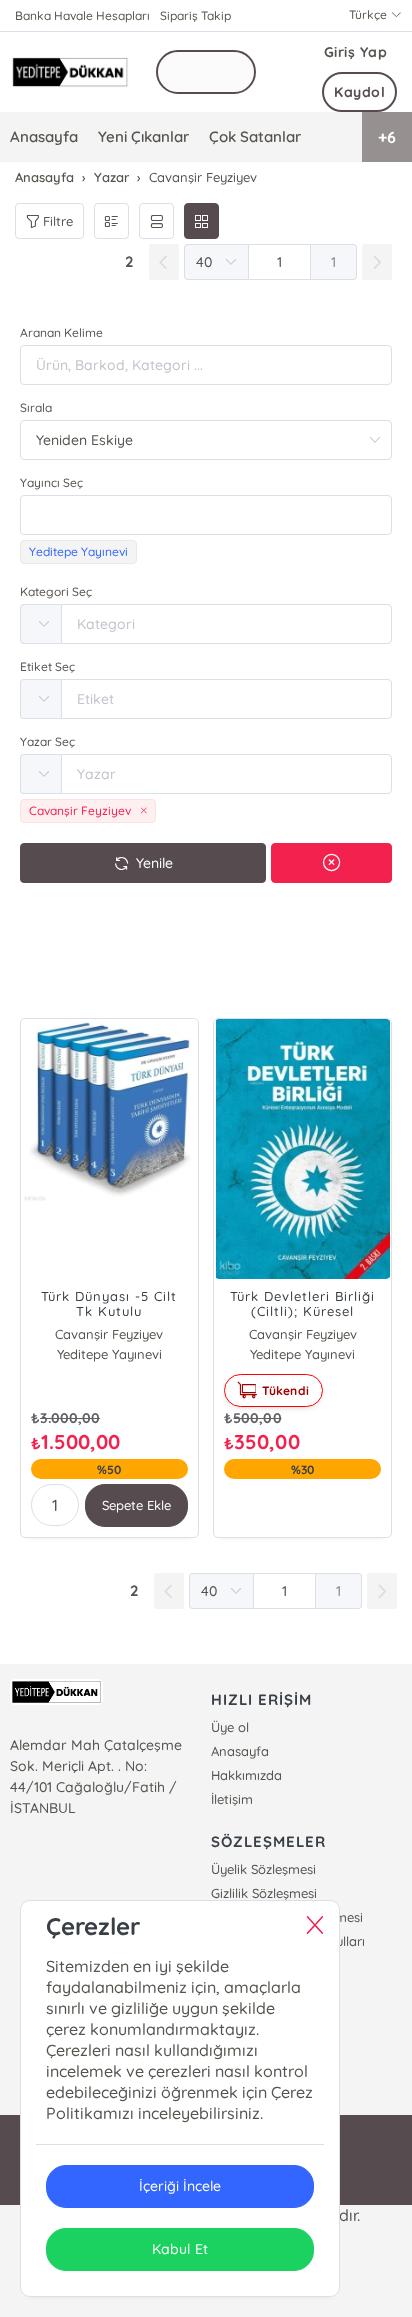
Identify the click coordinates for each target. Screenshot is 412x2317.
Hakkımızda (246, 1775)
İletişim (232, 1799)
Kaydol (359, 92)
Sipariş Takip (195, 15)
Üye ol (230, 1727)
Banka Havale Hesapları (82, 15)
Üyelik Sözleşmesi (263, 1869)
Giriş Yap (356, 52)
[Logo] (70, 71)
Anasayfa (44, 136)
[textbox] (206, 515)
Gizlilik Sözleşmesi (264, 1893)
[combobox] (206, 515)
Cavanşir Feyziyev (109, 1334)
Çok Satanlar (255, 136)
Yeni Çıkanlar (143, 136)
